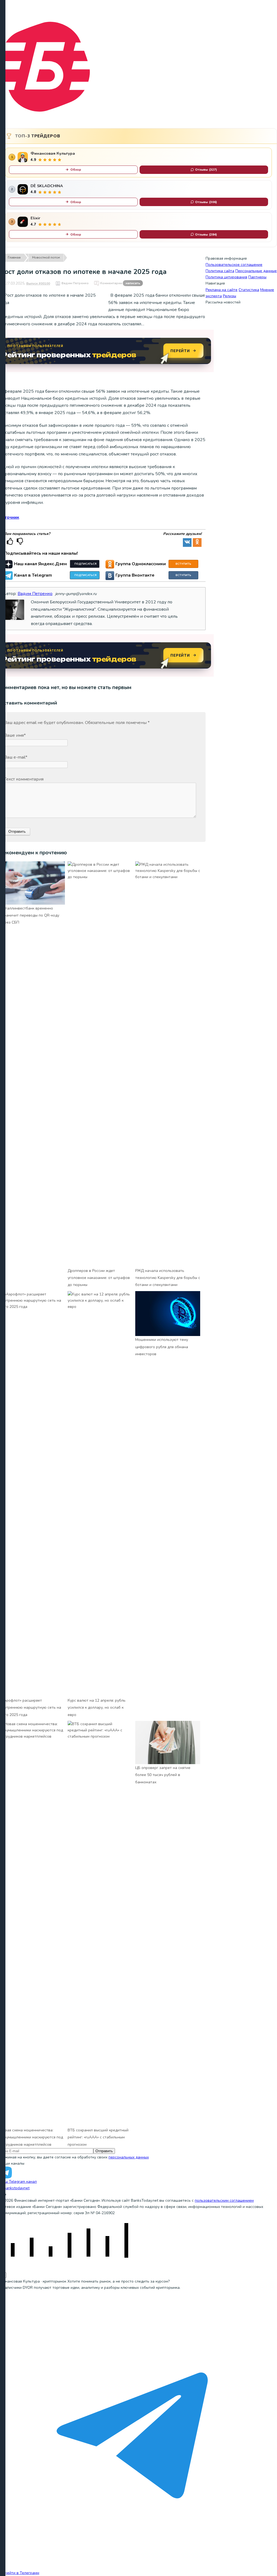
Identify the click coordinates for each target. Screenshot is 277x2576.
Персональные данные (256, 271)
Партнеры (257, 277)
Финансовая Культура (53, 153)
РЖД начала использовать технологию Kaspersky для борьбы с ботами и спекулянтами (168, 1278)
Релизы (230, 296)
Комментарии (120, 283)
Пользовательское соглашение (234, 265)
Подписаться (85, 564)
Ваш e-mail (16, 757)
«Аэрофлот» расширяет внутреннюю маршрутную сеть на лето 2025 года (31, 1708)
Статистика (249, 290)
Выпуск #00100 (38, 283)
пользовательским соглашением (224, 2200)
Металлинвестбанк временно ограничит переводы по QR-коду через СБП (30, 915)
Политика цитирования (226, 277)
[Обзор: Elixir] (23, 222)
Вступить (183, 564)
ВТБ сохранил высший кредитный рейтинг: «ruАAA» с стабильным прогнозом (98, 2137)
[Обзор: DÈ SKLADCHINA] (23, 189)
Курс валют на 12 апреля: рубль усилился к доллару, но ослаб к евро (97, 1708)
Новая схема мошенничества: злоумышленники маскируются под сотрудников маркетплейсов (32, 2137)
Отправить (104, 2151)
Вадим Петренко (75, 283)
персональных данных (129, 2157)
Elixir (35, 218)
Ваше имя (15, 735)
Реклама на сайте (222, 290)
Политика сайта (220, 271)
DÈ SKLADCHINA (47, 186)
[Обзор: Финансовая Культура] (23, 157)
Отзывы (206, 170)
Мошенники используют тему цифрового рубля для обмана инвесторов (162, 1347)
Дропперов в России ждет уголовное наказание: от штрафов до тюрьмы (99, 1278)
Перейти (180, 351)
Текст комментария (24, 779)
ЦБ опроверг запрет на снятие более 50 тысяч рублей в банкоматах (163, 1775)
